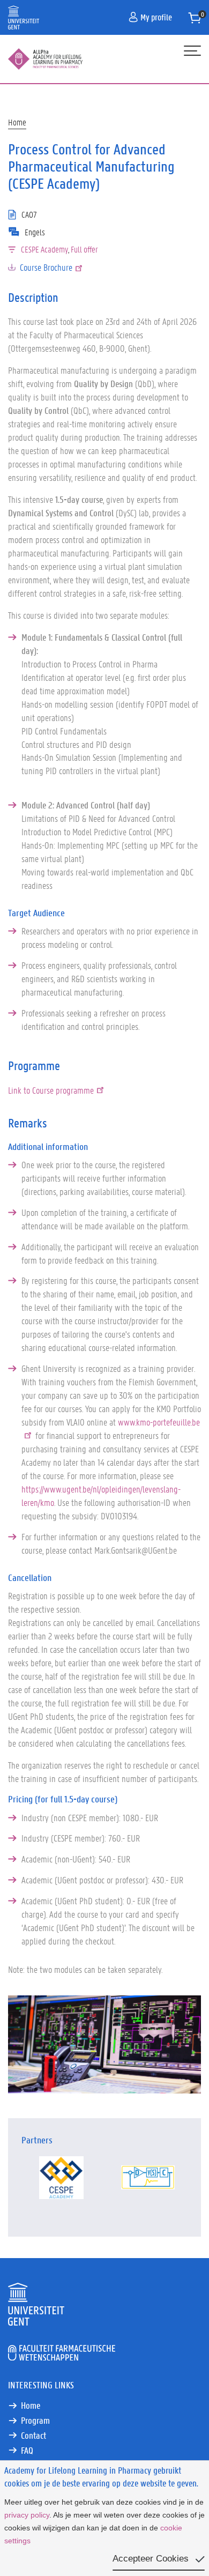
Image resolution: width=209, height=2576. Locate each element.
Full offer (84, 249)
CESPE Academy (44, 249)
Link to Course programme (51, 1090)
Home (17, 122)
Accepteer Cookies (151, 2559)
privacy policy (27, 2515)
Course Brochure (46, 267)
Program (35, 2420)
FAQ (27, 2450)
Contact (33, 2435)
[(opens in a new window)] (61, 2178)
